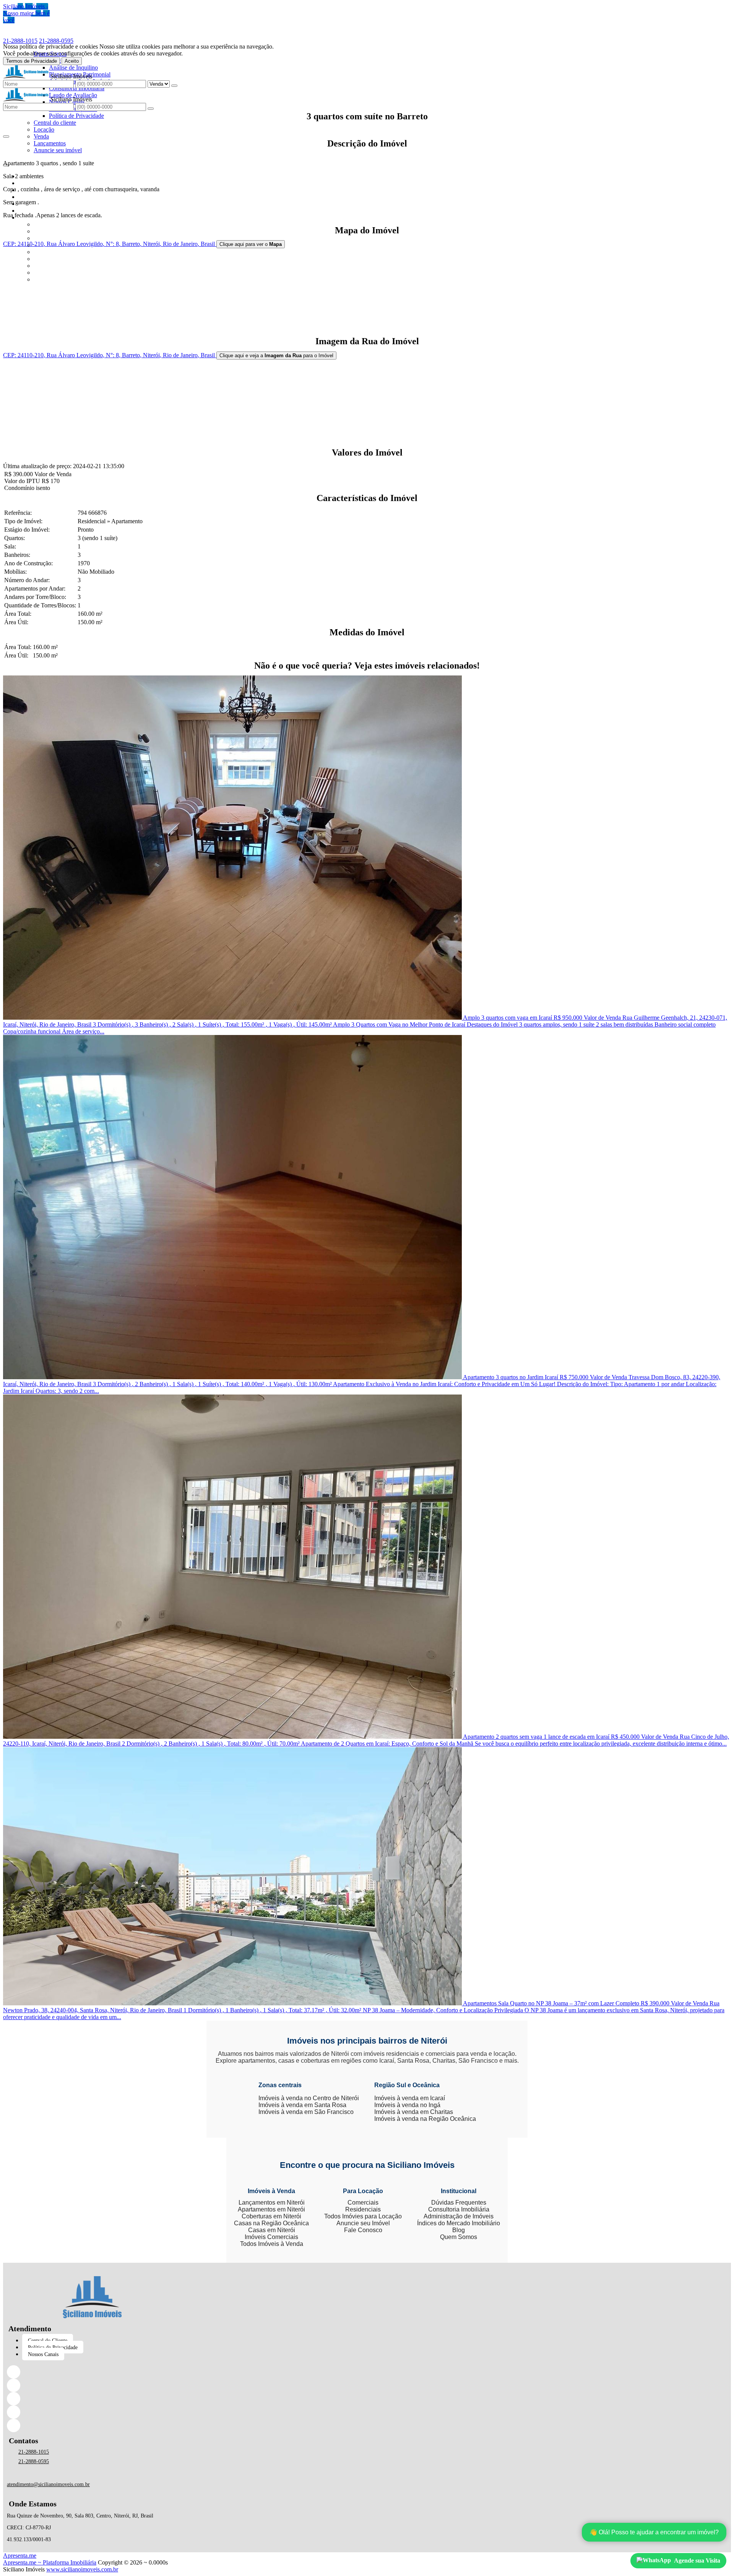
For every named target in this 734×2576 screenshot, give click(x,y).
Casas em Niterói (272, 2230)
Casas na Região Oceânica (271, 2223)
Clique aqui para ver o (251, 244)
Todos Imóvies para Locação (363, 2216)
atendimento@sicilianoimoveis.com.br (48, 2484)
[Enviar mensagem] (174, 86)
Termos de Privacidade (32, 61)
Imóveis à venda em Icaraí (410, 2098)
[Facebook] (92, 2372)
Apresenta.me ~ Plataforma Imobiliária (50, 2562)
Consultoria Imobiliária (459, 2209)
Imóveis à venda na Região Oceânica (425, 2119)
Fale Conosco (363, 2230)
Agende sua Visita (697, 2561)
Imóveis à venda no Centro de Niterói (309, 2098)
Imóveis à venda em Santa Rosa (302, 2105)
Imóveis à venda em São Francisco (306, 2112)
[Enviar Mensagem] (151, 109)
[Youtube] (92, 2425)
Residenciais (363, 2209)
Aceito (72, 61)
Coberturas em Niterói (271, 2216)
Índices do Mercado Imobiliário (459, 2223)
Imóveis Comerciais (271, 2237)
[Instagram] (92, 2399)
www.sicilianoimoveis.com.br (82, 2569)
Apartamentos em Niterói (271, 2209)
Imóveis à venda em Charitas (414, 2112)
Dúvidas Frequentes (459, 2203)
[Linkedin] (92, 2385)
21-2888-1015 (20, 41)
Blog (459, 2230)
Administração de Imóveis (459, 2216)
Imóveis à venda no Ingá (407, 2105)
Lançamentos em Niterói (272, 2203)
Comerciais (363, 2203)
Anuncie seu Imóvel (363, 2223)
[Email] (92, 2412)
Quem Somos (459, 2237)
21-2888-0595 (56, 41)
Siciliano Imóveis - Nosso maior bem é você (26, 13)
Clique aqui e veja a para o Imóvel (276, 356)
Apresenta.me (20, 2556)
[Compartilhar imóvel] (6, 137)
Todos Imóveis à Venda (272, 2244)
